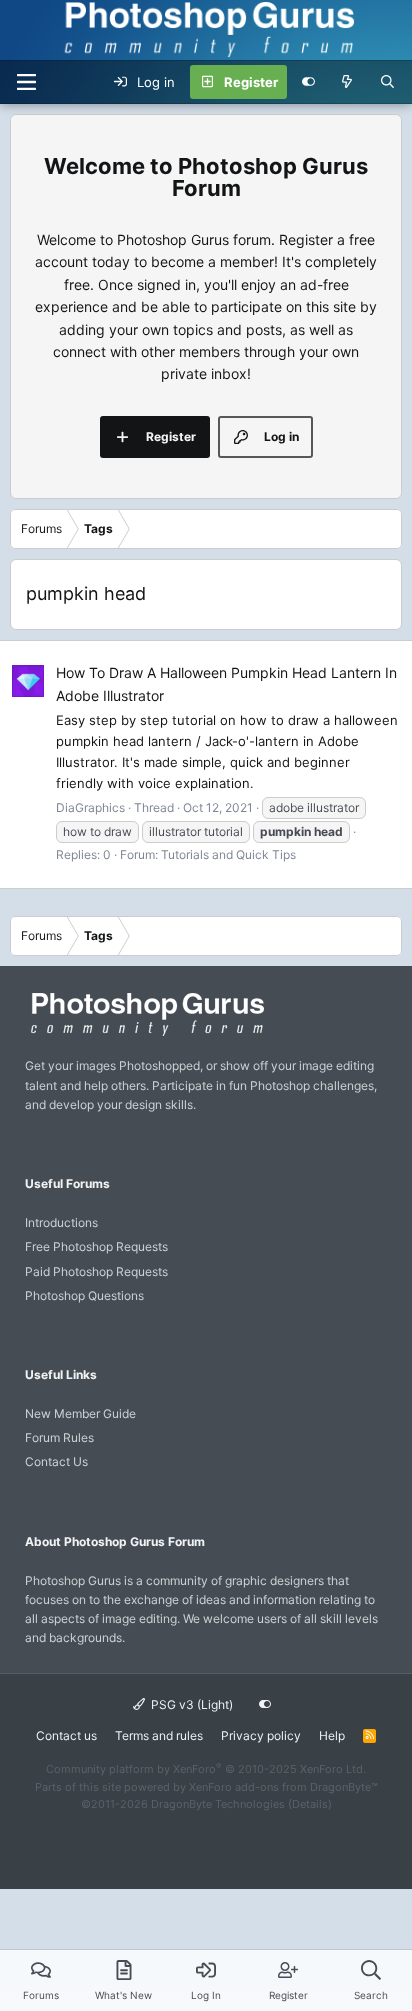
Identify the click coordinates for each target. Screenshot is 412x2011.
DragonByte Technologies (218, 1804)
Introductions (61, 1222)
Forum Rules (59, 1437)
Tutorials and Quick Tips (228, 854)
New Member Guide (80, 1413)
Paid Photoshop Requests (96, 1271)
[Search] (387, 82)
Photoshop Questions (84, 1295)
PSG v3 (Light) (190, 1704)
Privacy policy (261, 1735)
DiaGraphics (90, 807)
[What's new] (347, 82)
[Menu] (26, 82)
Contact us (66, 1735)
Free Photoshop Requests (96, 1246)
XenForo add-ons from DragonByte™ (283, 1787)
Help (332, 1735)
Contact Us (56, 1461)
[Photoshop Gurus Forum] (145, 1034)
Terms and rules (159, 1735)
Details (310, 1804)
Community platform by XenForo (206, 1769)
